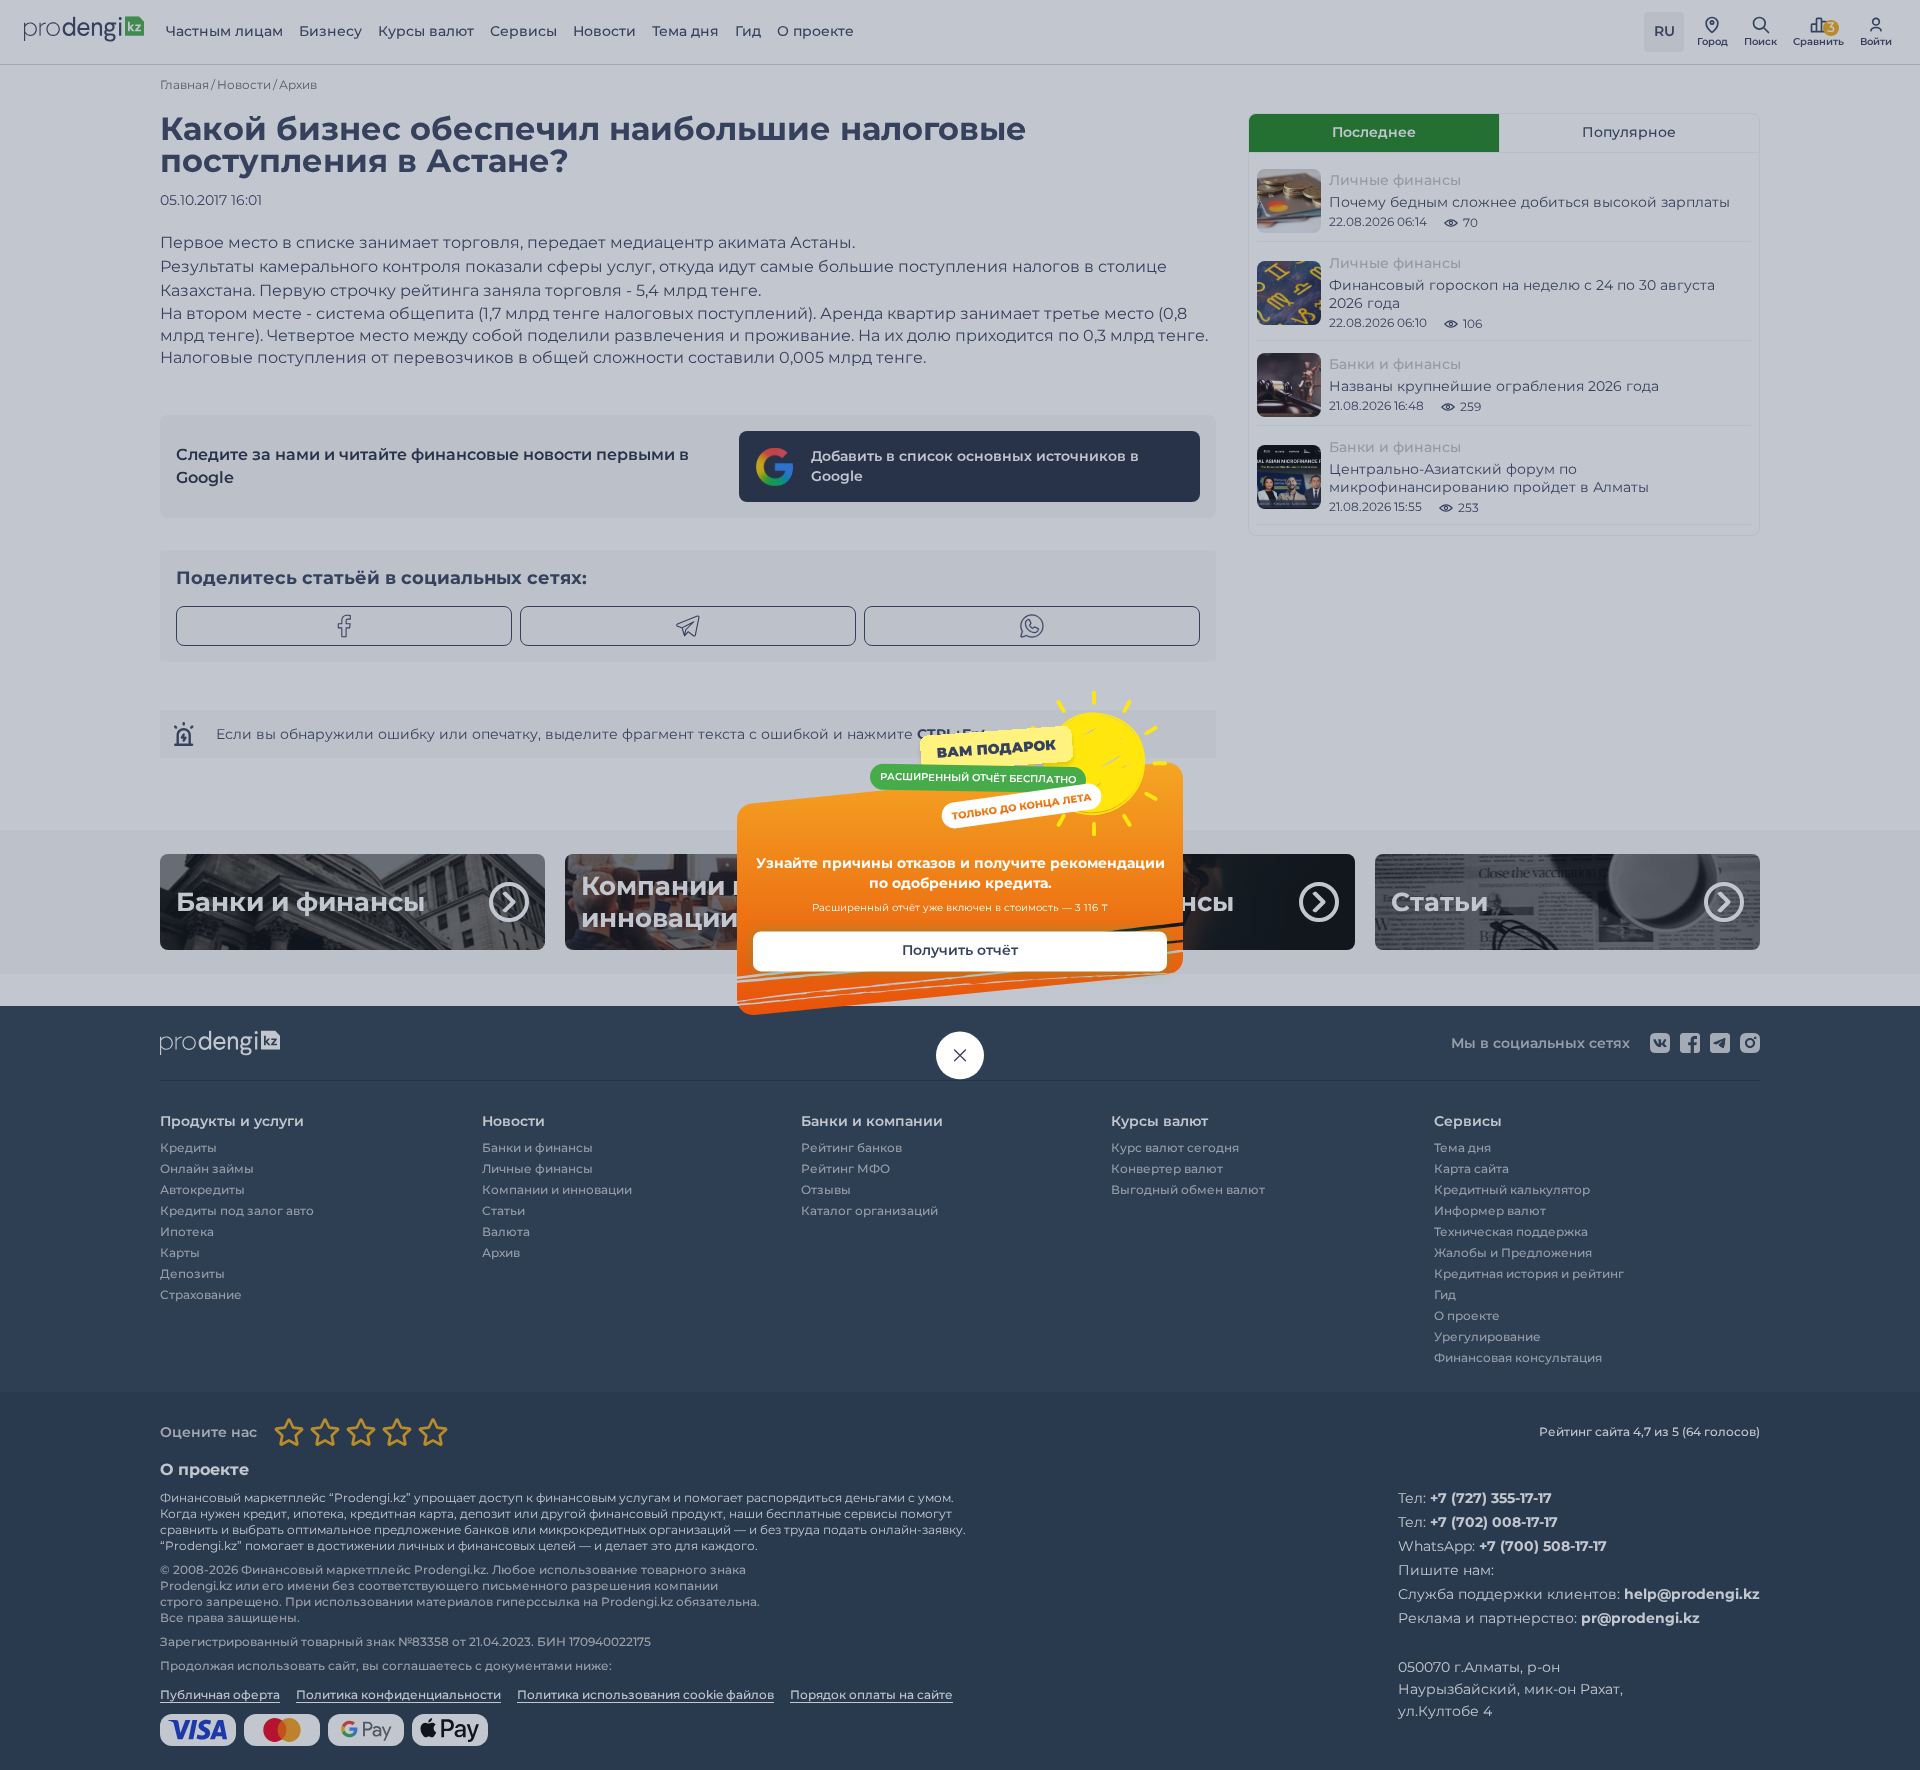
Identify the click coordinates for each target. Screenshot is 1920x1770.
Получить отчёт (960, 951)
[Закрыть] (960, 1056)
